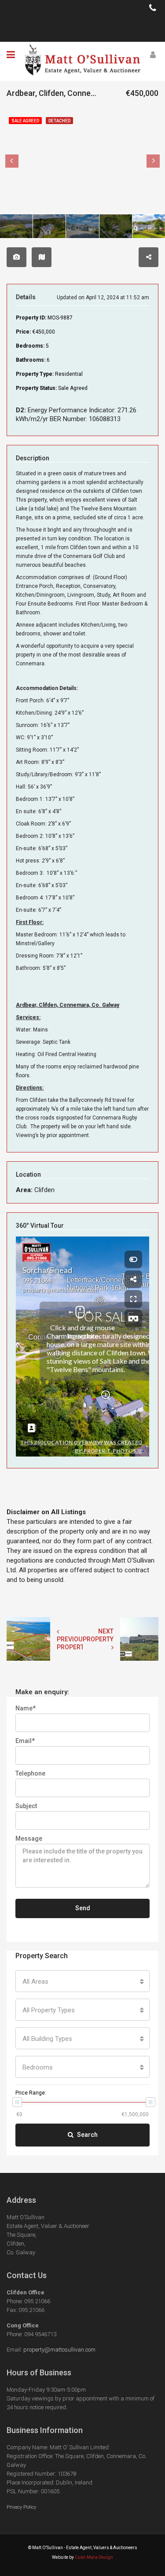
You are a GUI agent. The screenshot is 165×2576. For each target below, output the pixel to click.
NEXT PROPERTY (98, 1635)
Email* (25, 1741)
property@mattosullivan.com (59, 2350)
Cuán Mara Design (94, 2557)
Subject (26, 1806)
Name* (26, 1708)
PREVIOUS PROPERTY (72, 1643)
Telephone (30, 1773)
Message (29, 1838)
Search (87, 2135)
